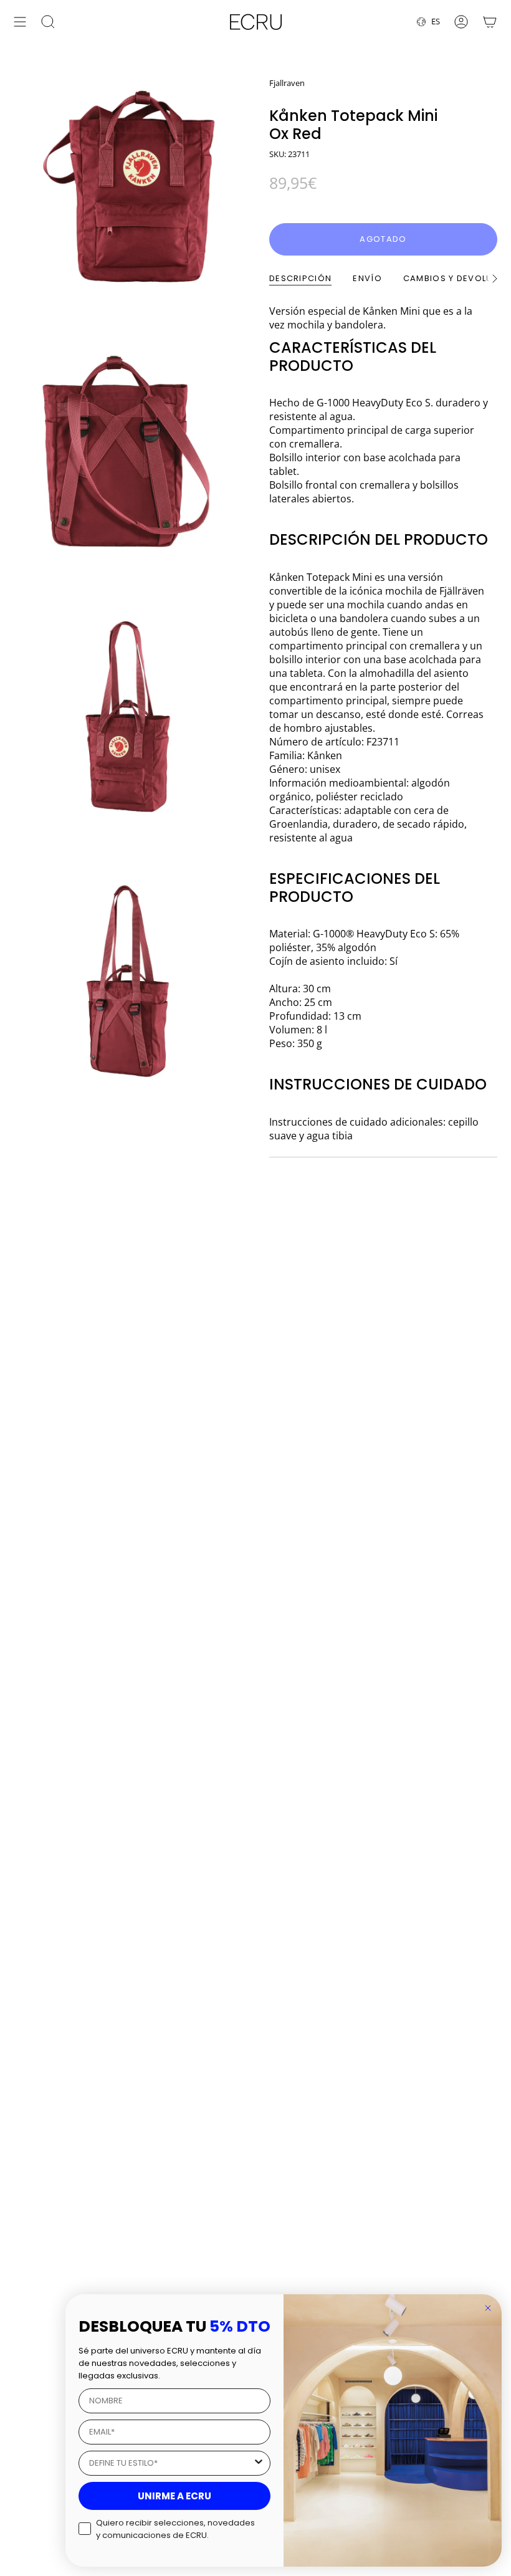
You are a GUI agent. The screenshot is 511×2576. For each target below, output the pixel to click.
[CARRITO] (490, 22)
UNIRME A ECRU (174, 2496)
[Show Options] (259, 2463)
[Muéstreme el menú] (20, 22)
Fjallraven (287, 83)
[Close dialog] (488, 2308)
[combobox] (171, 2463)
